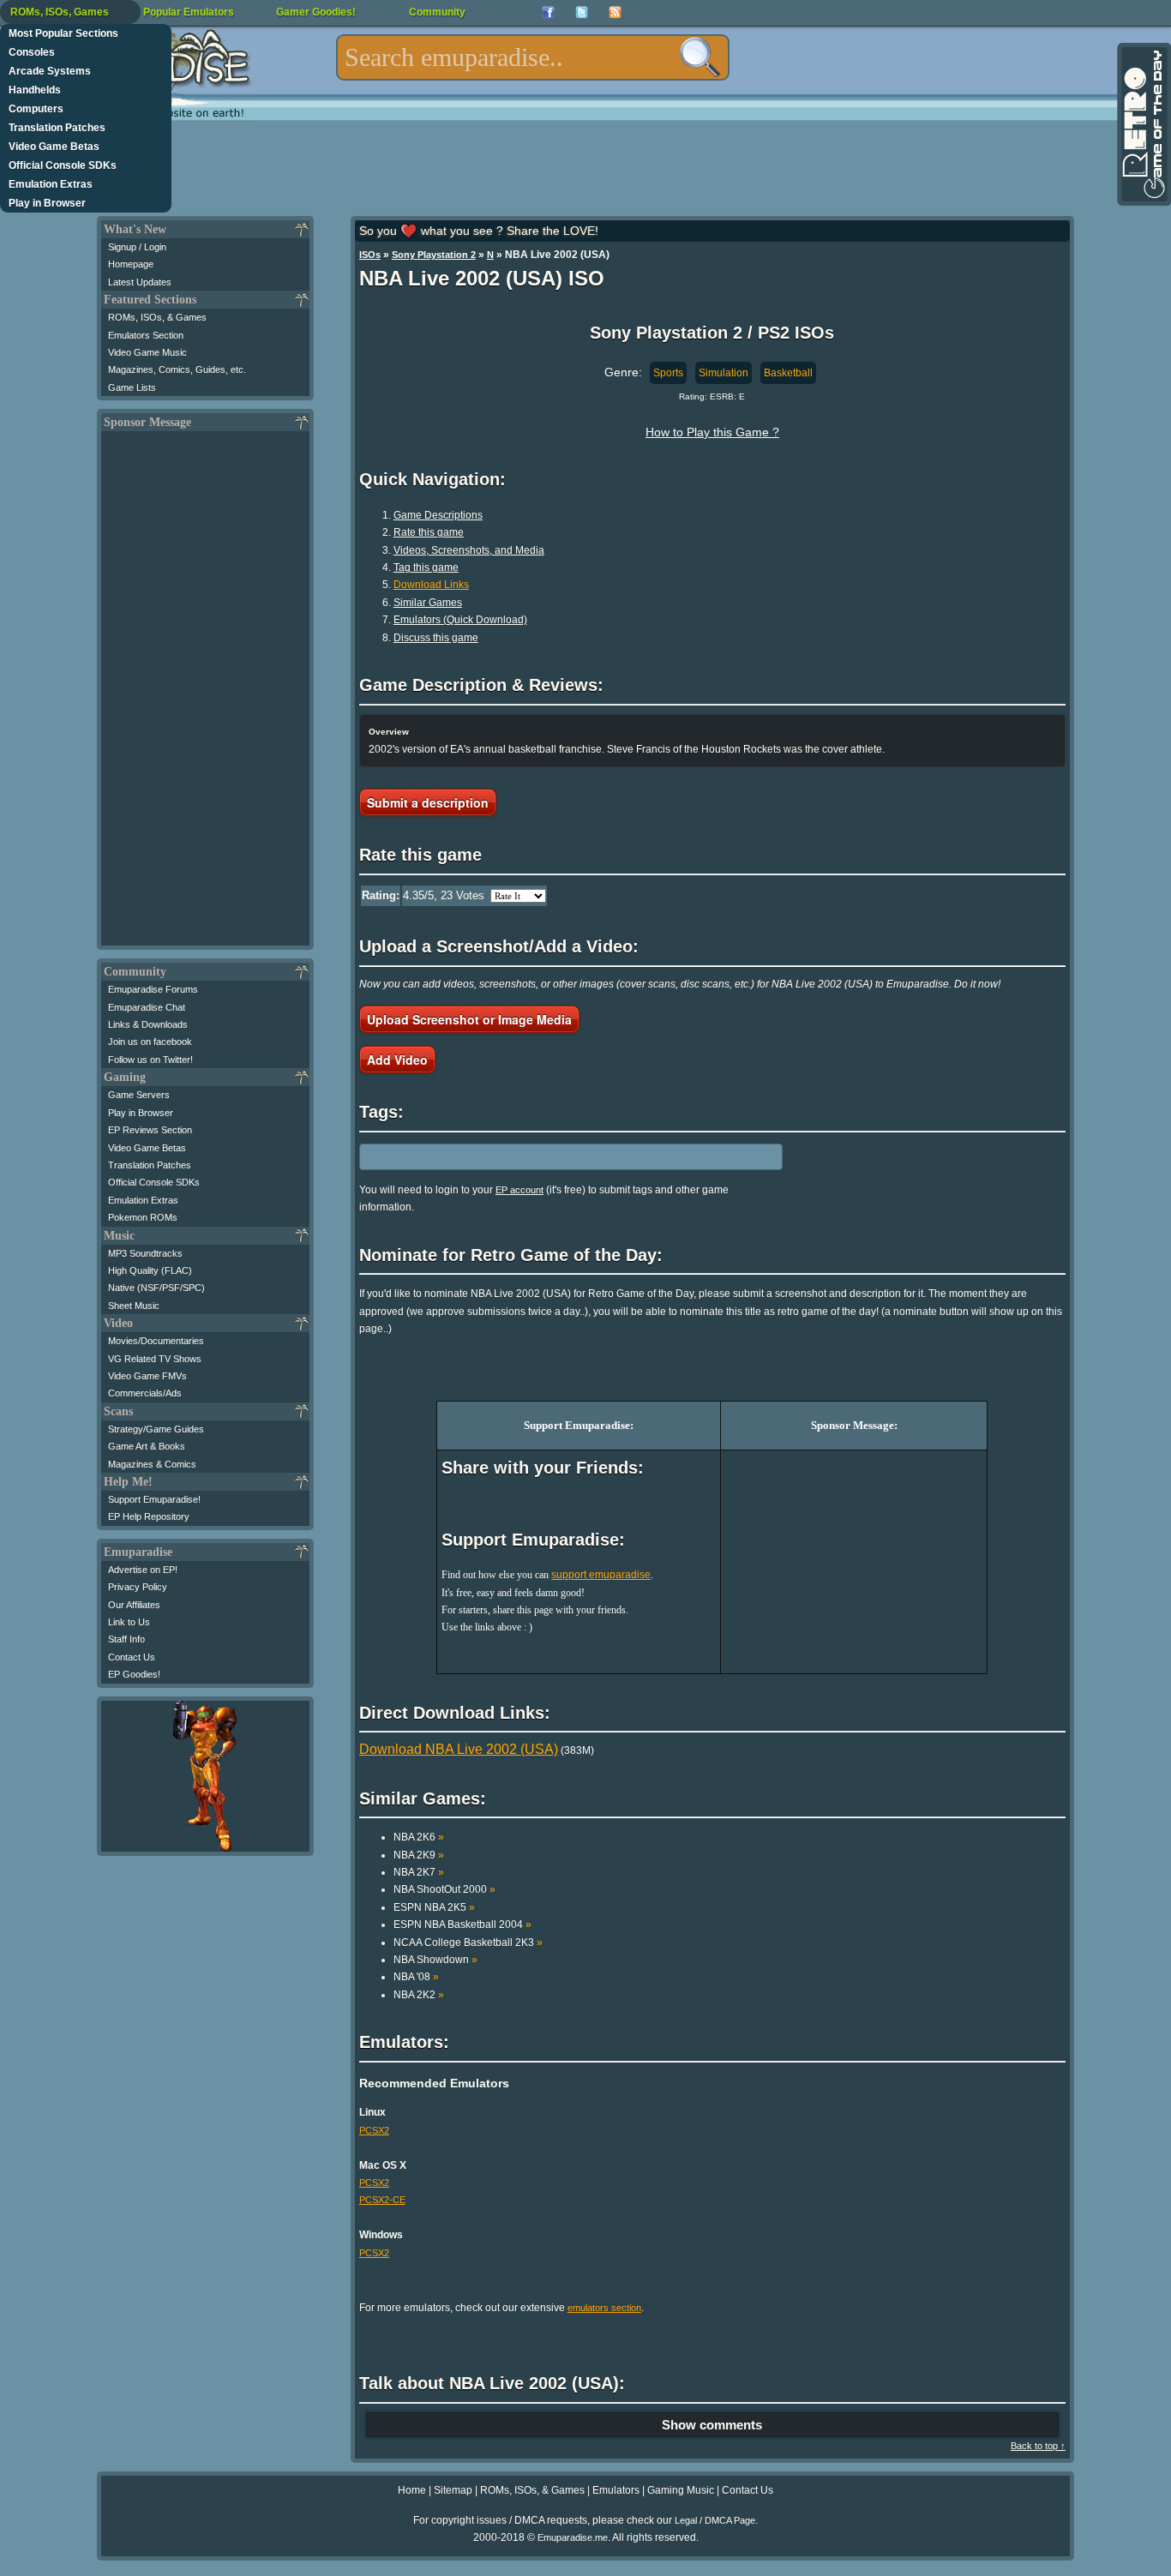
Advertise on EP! (143, 1570)
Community (437, 12)
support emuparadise (601, 1575)
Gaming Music (681, 2490)
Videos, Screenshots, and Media (469, 550)
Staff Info (126, 1639)
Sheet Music (134, 1306)
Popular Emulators (189, 12)
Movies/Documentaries (156, 1341)
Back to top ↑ (1038, 2446)
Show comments (712, 2425)
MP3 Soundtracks (145, 1253)
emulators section (604, 2308)
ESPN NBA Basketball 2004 (462, 1924)
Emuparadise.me (573, 2537)
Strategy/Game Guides (156, 1429)
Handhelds (35, 90)
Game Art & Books (147, 1446)
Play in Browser (47, 203)
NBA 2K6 (419, 1837)
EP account (519, 1190)
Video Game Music (147, 352)
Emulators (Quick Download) (460, 620)
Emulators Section (146, 335)
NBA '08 (416, 1977)
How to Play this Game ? (712, 432)
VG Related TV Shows (155, 1359)
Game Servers (139, 1095)
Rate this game (429, 532)
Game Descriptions (438, 515)
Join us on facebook (150, 1042)
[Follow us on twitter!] (582, 12)
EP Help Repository (149, 1516)
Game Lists (132, 387)
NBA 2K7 (419, 1872)
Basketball (788, 373)
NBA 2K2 (419, 1995)
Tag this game (426, 567)
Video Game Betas (54, 147)
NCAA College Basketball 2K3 (468, 1943)
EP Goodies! (134, 1674)
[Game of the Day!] (1143, 124)
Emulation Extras (51, 184)
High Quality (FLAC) (150, 1270)
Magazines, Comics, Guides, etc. (177, 369)
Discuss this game (436, 638)
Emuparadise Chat (147, 1007)
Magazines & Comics (152, 1464)
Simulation (724, 373)
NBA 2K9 (419, 1855)
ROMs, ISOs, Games (60, 12)
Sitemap (453, 2490)
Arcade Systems (50, 71)
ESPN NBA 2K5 (434, 1907)
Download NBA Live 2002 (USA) (459, 1749)
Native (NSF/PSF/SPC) (156, 1288)
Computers (36, 109)
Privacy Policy (138, 1587)
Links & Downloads (148, 1024)
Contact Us (132, 1657)
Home (412, 2490)
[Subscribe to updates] (615, 12)
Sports (668, 373)
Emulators (616, 2490)
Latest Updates (140, 282)
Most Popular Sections (63, 33)
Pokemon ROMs (143, 1217)
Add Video (397, 1060)
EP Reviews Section (150, 1130)
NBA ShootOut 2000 (444, 1889)
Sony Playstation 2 (434, 255)
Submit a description (428, 802)
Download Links (431, 585)
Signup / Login (137, 247)
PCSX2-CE (382, 2200)
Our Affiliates (134, 1605)
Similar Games (428, 603)
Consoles (32, 52)
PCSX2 (374, 2130)
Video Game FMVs (147, 1376)
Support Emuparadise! (154, 1499)
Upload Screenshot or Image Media (469, 1019)
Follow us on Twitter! (150, 1060)
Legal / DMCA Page (715, 2520)
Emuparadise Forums (153, 989)
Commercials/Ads (145, 1393)
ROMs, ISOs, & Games (157, 317)
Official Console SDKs (63, 165)
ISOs (370, 255)
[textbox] (533, 57)
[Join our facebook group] (548, 12)
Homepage (131, 264)
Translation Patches (57, 128)
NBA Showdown (435, 1960)
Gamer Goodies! (316, 12)
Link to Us (129, 1622)
